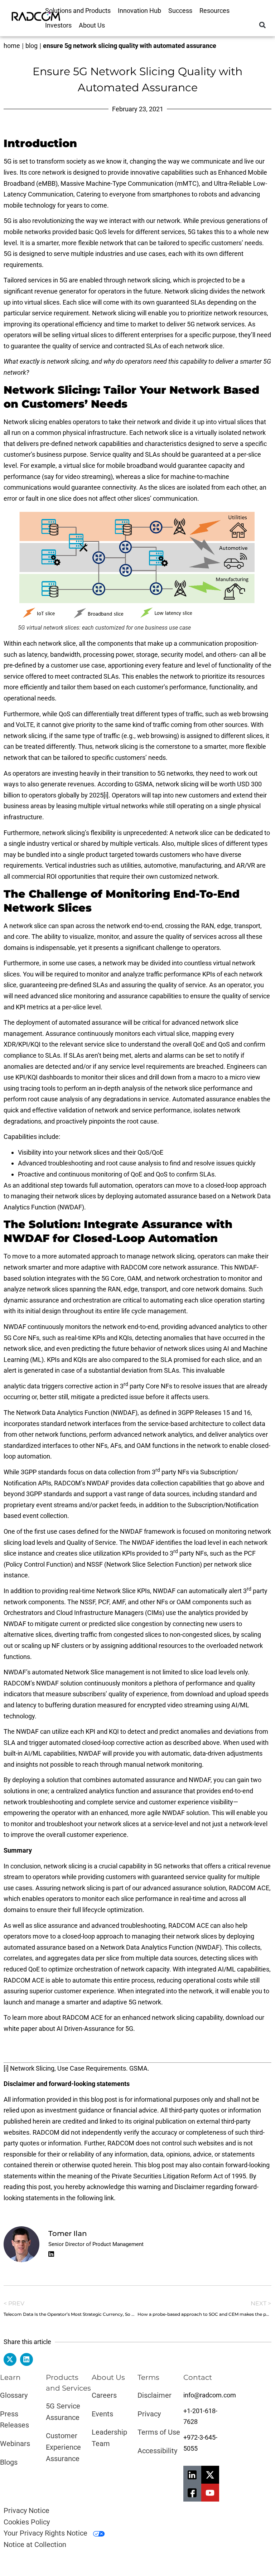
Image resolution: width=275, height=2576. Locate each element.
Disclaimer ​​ (155, 2395)
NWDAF (165, 1591)
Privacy (149, 2414)
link (109, 2198)
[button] (262, 25)
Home (12, 46)
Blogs (9, 2462)
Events (102, 2414)
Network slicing (186, 291)
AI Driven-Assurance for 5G (95, 2029)
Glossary (14, 2395)
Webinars (15, 2444)
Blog (32, 46)
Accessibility (157, 2451)
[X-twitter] (210, 2475)
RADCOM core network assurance (169, 1267)
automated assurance (90, 1022)
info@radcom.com (210, 2395)
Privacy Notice (26, 2510)
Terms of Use (159, 2432)
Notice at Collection (35, 2545)
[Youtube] (210, 2493)
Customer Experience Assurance (63, 2447)
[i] (106, 795)
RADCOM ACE (249, 1888)
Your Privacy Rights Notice (46, 2533)
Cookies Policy (27, 2522)
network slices (48, 1289)
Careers (104, 2395)
